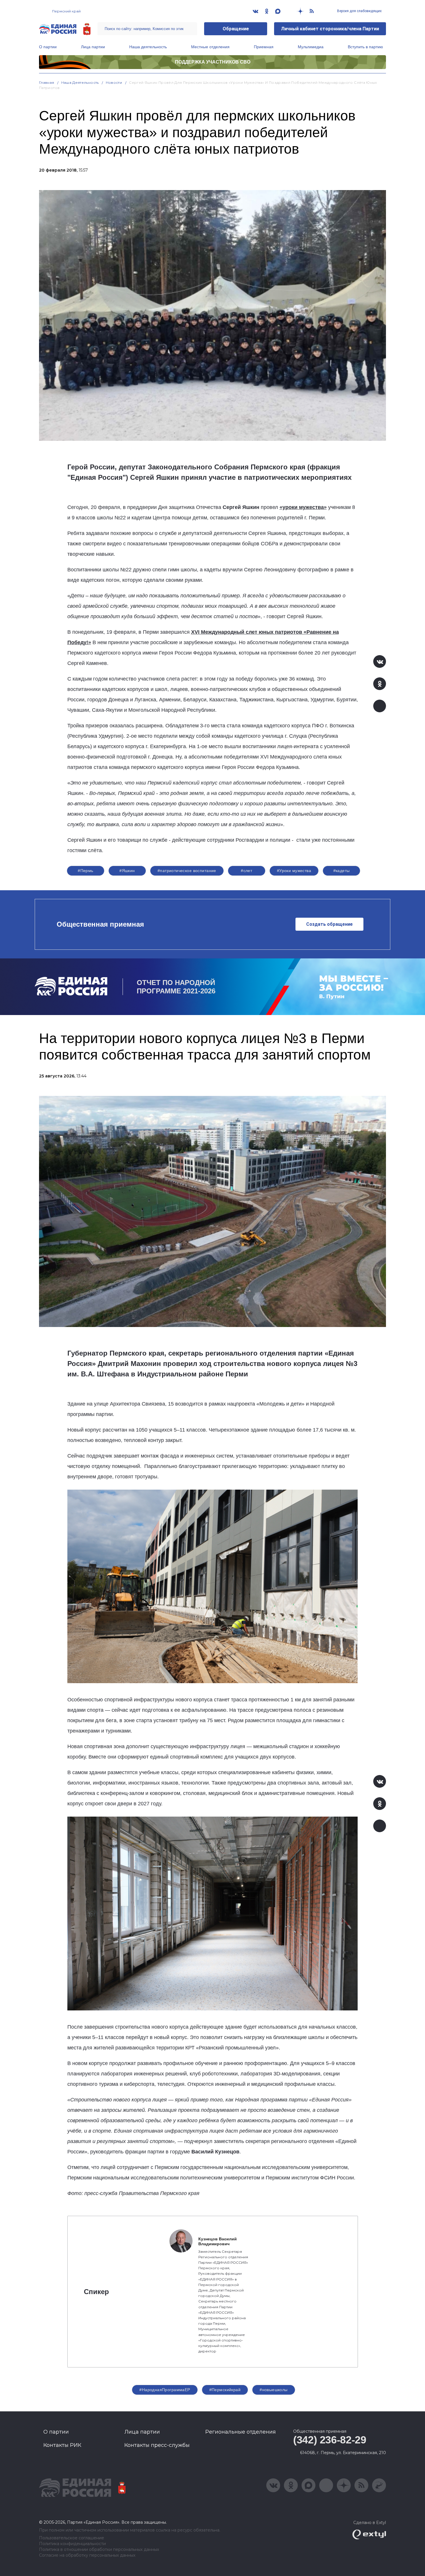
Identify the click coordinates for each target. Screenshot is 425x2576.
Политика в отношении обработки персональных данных (99, 2550)
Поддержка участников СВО (213, 62)
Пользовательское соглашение (72, 2538)
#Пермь (86, 871)
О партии (48, 47)
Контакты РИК (62, 2445)
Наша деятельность (148, 47)
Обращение (236, 29)
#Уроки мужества (294, 871)
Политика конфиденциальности (72, 2544)
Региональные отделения (241, 2432)
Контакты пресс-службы (157, 2445)
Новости (114, 82)
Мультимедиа (311, 47)
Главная (47, 82)
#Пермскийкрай (225, 2390)
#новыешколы (274, 2390)
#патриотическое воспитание (187, 871)
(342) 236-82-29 (330, 2440)
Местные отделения (210, 47)
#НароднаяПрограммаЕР (165, 2390)
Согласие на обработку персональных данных (87, 2555)
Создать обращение (329, 924)
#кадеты (342, 871)
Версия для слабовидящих (359, 11)
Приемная (264, 47)
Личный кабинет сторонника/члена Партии (330, 29)
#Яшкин (127, 871)
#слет (246, 871)
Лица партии (93, 47)
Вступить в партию (365, 47)
